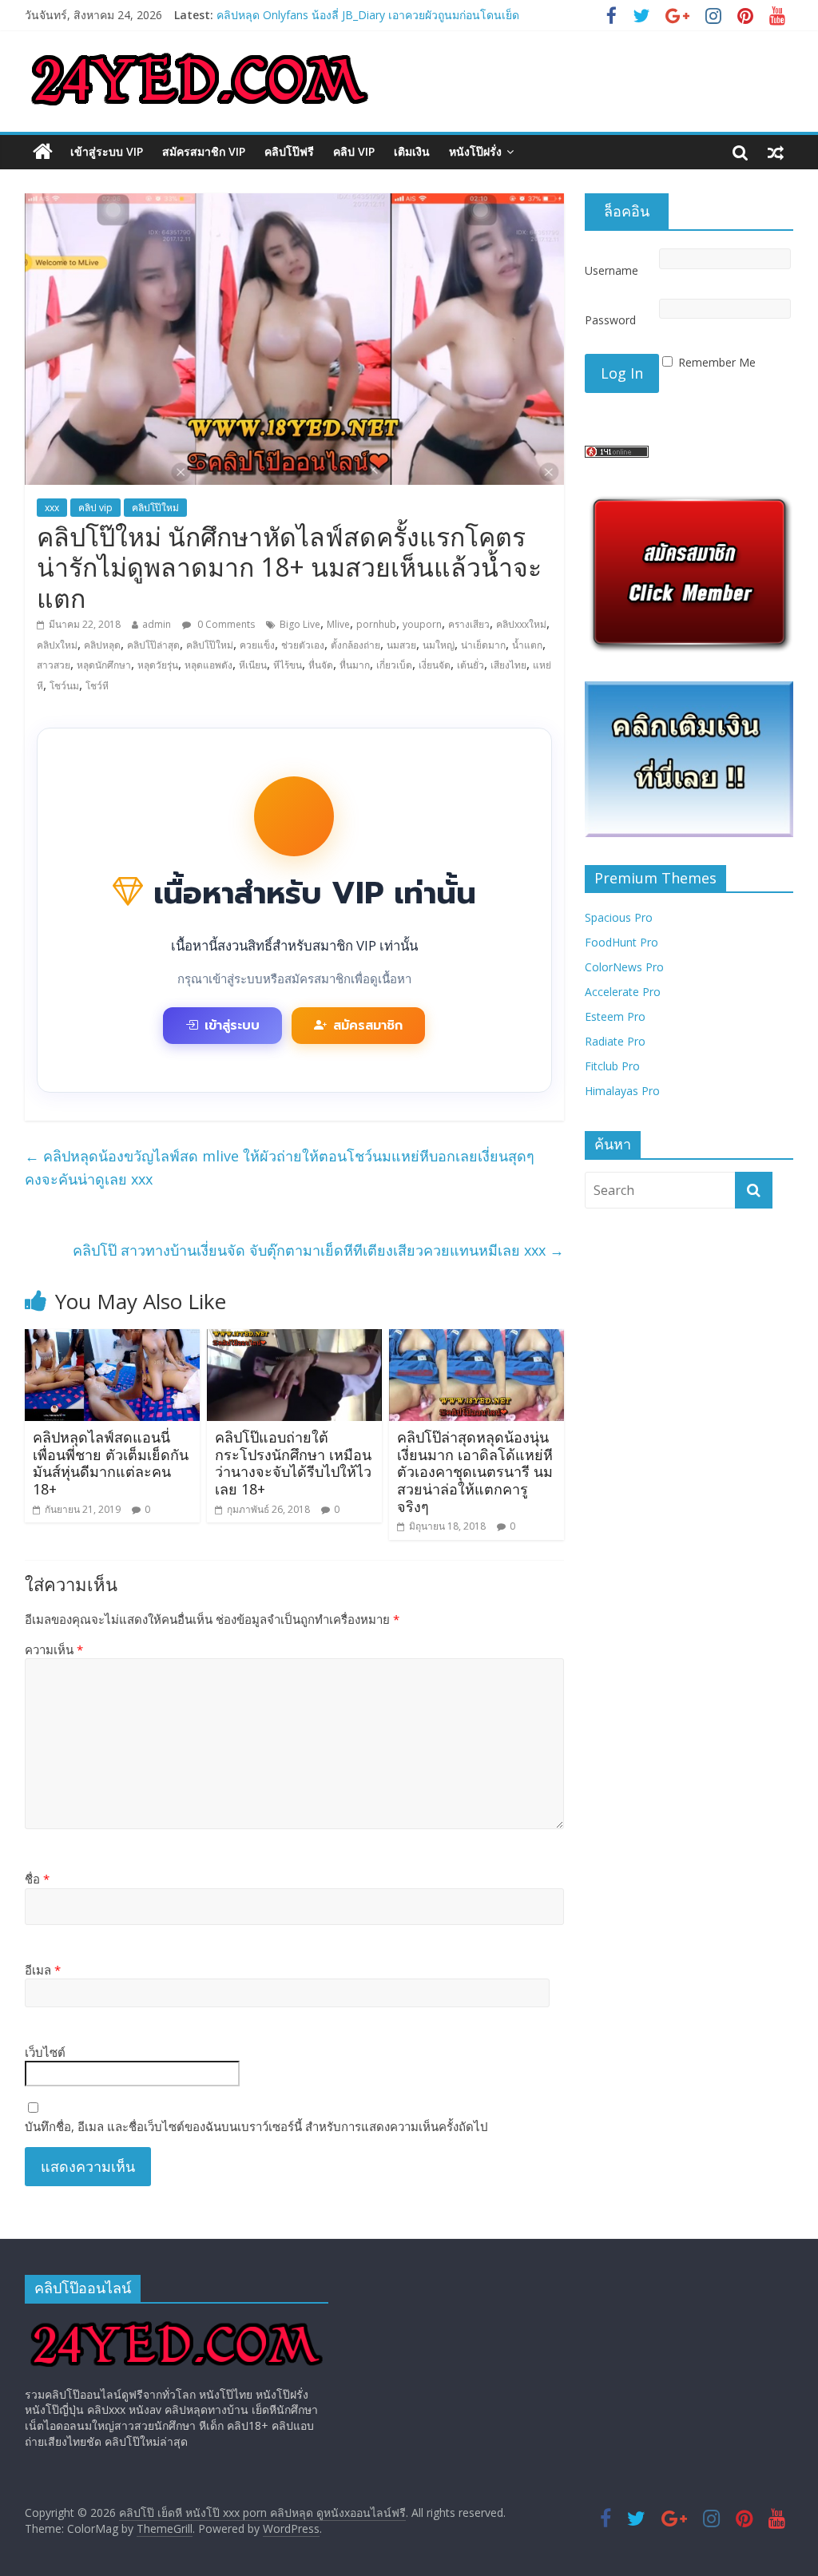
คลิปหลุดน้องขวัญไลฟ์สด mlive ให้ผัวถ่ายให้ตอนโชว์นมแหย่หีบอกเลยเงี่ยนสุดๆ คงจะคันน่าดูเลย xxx (280, 1167)
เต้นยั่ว (471, 665)
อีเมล (43, 1970)
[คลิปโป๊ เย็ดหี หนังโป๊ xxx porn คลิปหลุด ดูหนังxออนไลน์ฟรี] (43, 152)
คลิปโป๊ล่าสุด (153, 645)
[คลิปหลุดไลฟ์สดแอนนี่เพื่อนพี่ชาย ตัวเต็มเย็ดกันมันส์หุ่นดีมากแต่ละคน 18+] (113, 1339)
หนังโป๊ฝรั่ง (475, 151)
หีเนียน (253, 665)
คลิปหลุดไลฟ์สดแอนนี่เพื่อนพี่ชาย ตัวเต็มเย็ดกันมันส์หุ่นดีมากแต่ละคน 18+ (111, 1463)
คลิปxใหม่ (57, 645)
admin (157, 624)
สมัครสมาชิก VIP (204, 151)
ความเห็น (54, 1649)
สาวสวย (54, 665)
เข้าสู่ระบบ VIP (107, 151)
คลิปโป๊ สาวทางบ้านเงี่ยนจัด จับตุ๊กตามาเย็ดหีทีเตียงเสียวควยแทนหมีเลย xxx (318, 1250)
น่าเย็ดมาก (483, 645)
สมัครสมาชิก (368, 1026)
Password (610, 320)
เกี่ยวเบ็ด (394, 665)
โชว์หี (97, 686)
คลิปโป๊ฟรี (289, 151)
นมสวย (401, 645)
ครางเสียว (469, 624)
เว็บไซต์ (45, 2052)
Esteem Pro (615, 1016)
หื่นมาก (355, 665)
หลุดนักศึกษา (104, 665)
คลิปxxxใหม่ (521, 624)
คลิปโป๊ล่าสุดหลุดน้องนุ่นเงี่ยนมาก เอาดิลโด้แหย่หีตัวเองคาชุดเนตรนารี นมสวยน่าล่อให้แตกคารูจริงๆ (475, 1471)
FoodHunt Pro (621, 942)
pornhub (376, 624)
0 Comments (225, 624)
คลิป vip (354, 151)
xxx (52, 508)
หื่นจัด (321, 665)
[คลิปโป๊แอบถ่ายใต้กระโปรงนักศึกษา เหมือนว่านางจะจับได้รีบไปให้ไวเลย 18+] (295, 1339)
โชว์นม (64, 686)
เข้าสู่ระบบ (232, 1026)
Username (612, 270)
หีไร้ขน (288, 665)
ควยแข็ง (257, 645)
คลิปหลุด (102, 645)
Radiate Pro (615, 1041)
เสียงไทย (508, 665)
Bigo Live (300, 624)
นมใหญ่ (439, 645)
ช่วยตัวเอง (303, 645)
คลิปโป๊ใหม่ (155, 508)
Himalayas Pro (622, 1091)
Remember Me (717, 362)
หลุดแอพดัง (208, 665)
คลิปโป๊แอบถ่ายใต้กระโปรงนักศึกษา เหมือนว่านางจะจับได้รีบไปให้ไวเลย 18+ (293, 1463)
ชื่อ (37, 1879)
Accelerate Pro (623, 992)
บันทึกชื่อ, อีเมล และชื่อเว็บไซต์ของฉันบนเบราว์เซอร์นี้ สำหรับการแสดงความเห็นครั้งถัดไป (256, 2126)
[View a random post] (776, 152)
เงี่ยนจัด (435, 665)
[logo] (177, 2323)
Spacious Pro (619, 917)
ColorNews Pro (624, 967)
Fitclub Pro (612, 1066)
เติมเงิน (412, 151)
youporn (422, 624)
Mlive (338, 624)
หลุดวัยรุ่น (158, 665)
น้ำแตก (527, 645)
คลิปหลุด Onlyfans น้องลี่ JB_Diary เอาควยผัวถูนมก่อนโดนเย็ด (368, 15)
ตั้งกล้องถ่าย (355, 645)
